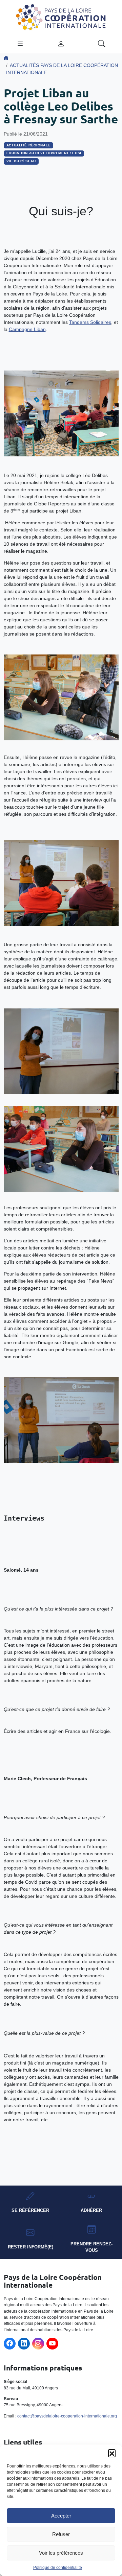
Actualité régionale (28, 145)
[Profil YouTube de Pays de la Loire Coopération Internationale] (52, 2344)
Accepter (61, 2516)
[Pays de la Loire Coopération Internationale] (61, 17)
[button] (112, 2453)
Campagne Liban (27, 329)
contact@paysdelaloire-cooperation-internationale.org (67, 2416)
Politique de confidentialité (58, 2568)
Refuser (61, 2534)
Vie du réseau (21, 161)
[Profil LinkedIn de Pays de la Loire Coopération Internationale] (24, 2344)
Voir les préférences (61, 2553)
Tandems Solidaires (90, 322)
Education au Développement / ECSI (44, 153)
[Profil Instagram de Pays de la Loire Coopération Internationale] (38, 2344)
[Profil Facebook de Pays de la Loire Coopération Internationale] (10, 2344)
